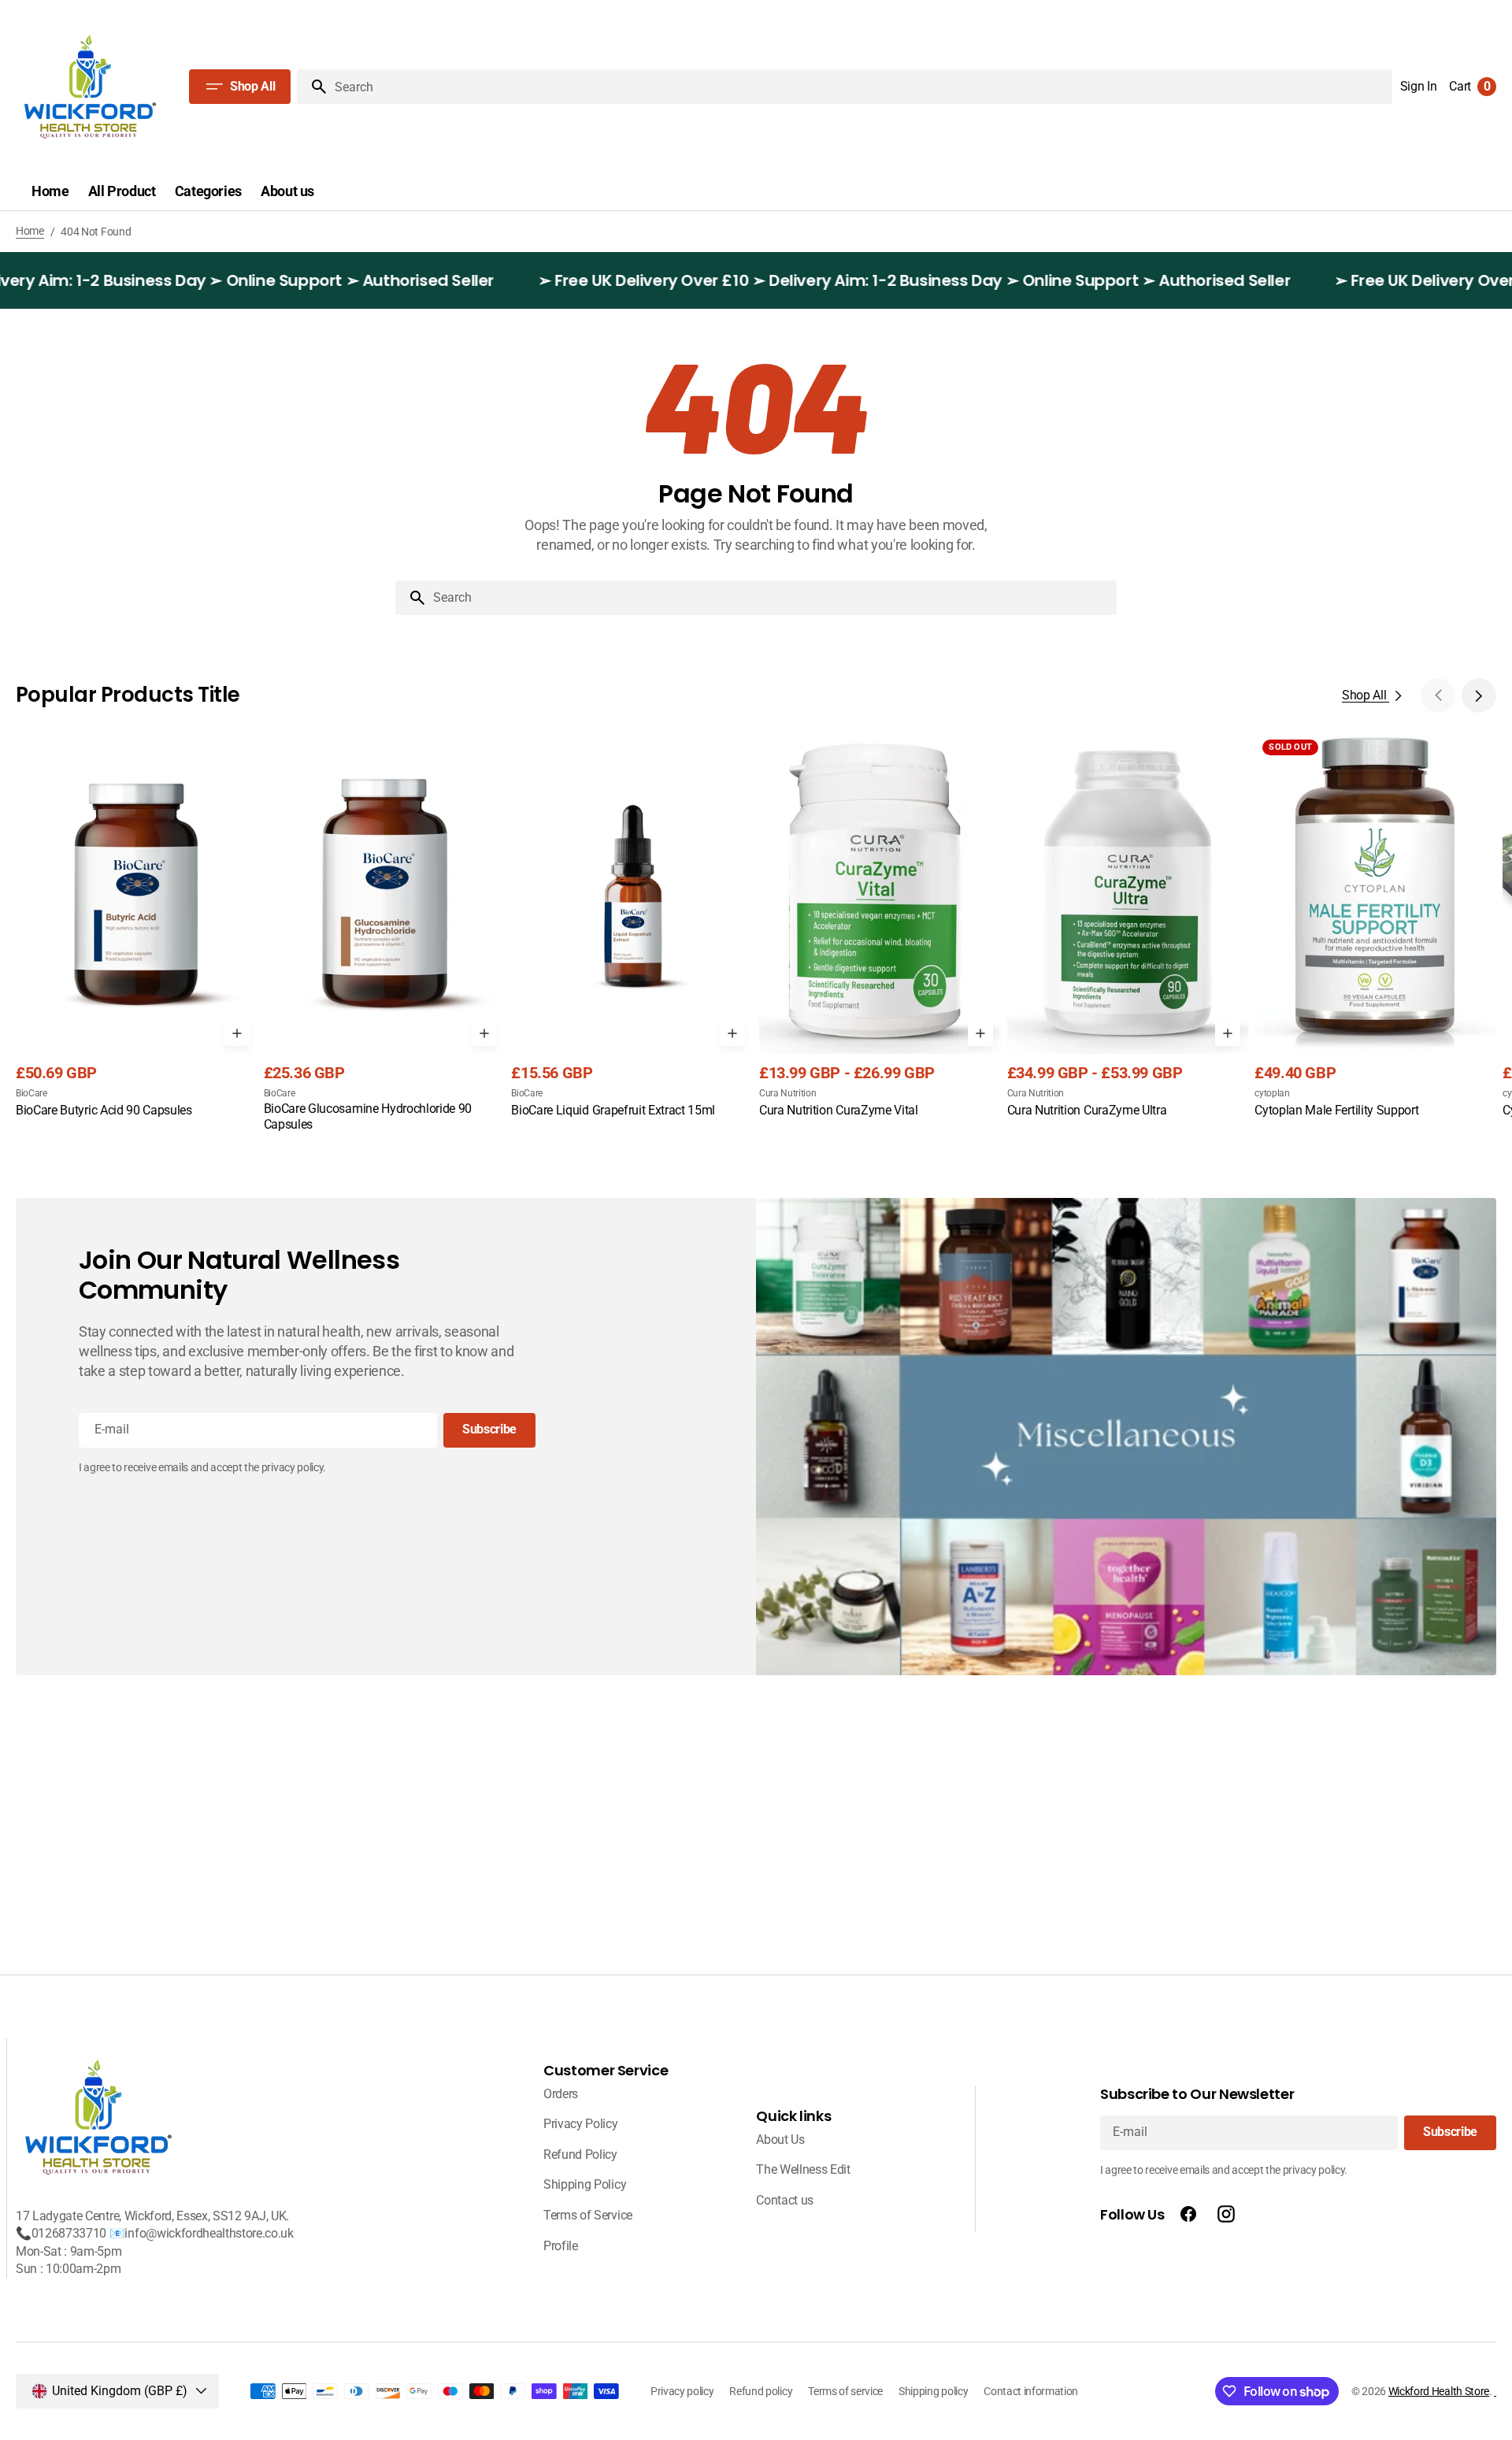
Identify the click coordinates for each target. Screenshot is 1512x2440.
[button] (1419, 87)
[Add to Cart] (237, 1033)
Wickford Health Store (1439, 2391)
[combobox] (772, 598)
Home (30, 231)
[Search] (313, 87)
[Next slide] (1479, 695)
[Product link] (137, 933)
